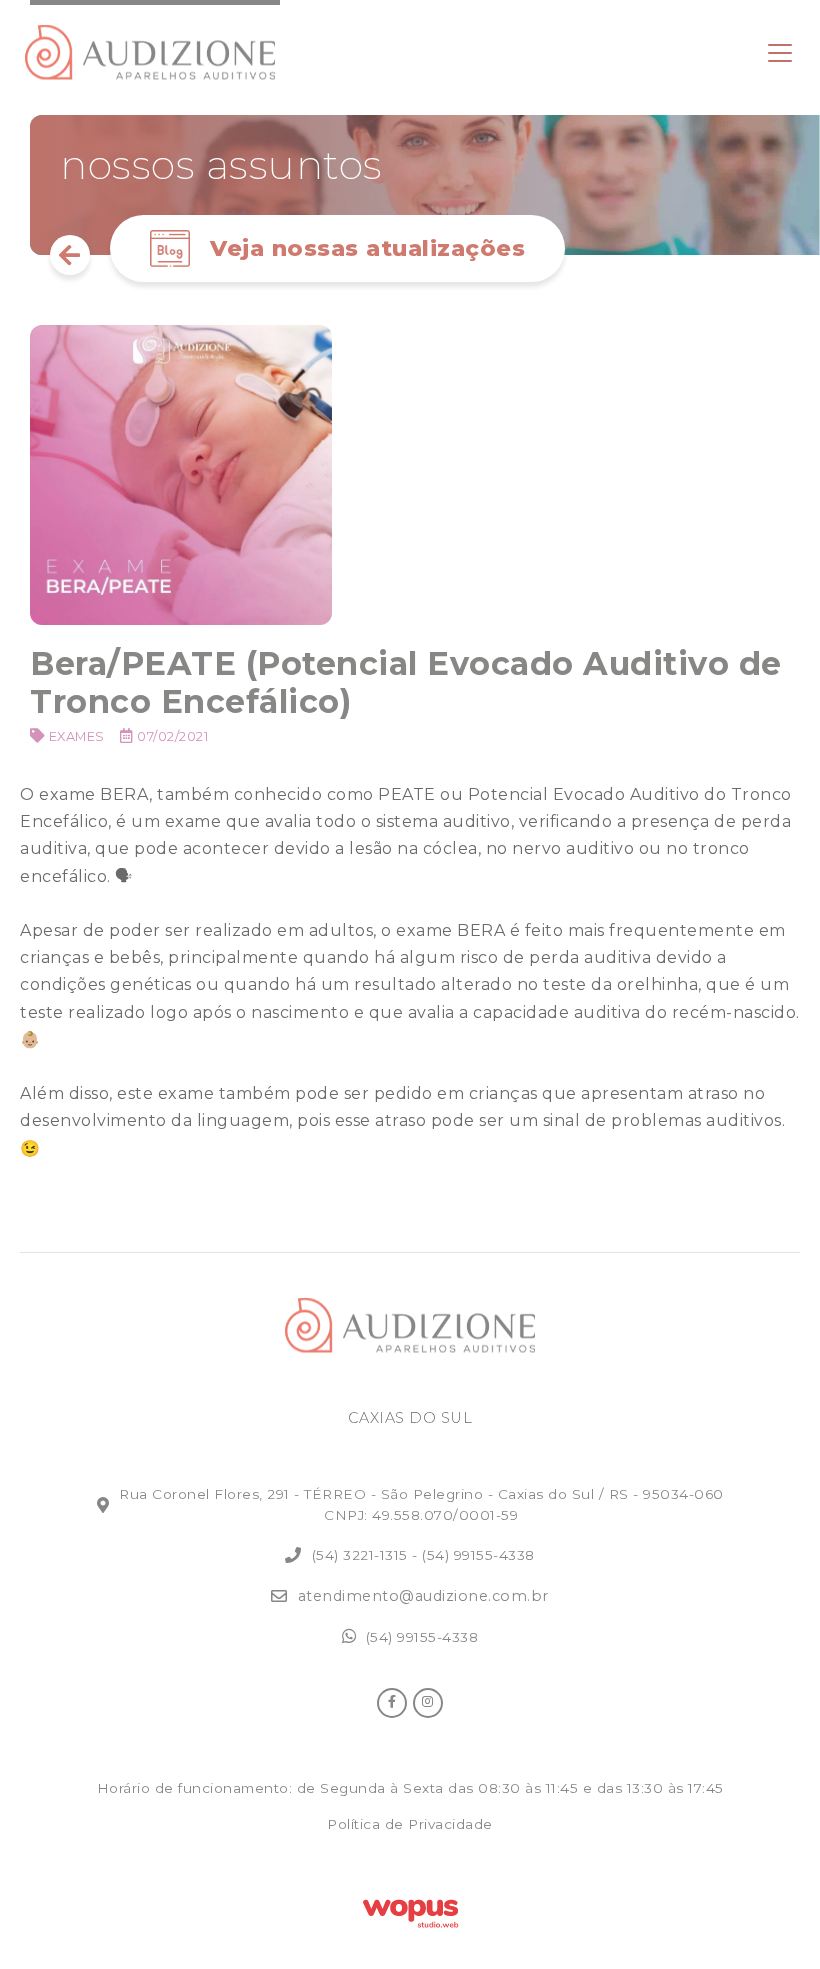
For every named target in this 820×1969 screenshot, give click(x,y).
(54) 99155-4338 (478, 1555)
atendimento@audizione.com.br (423, 1596)
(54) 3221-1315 (360, 1555)
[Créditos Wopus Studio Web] (410, 1910)
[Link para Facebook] (392, 1703)
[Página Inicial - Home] (150, 52)
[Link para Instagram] (428, 1703)
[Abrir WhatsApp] (770, 1918)
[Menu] (780, 53)
